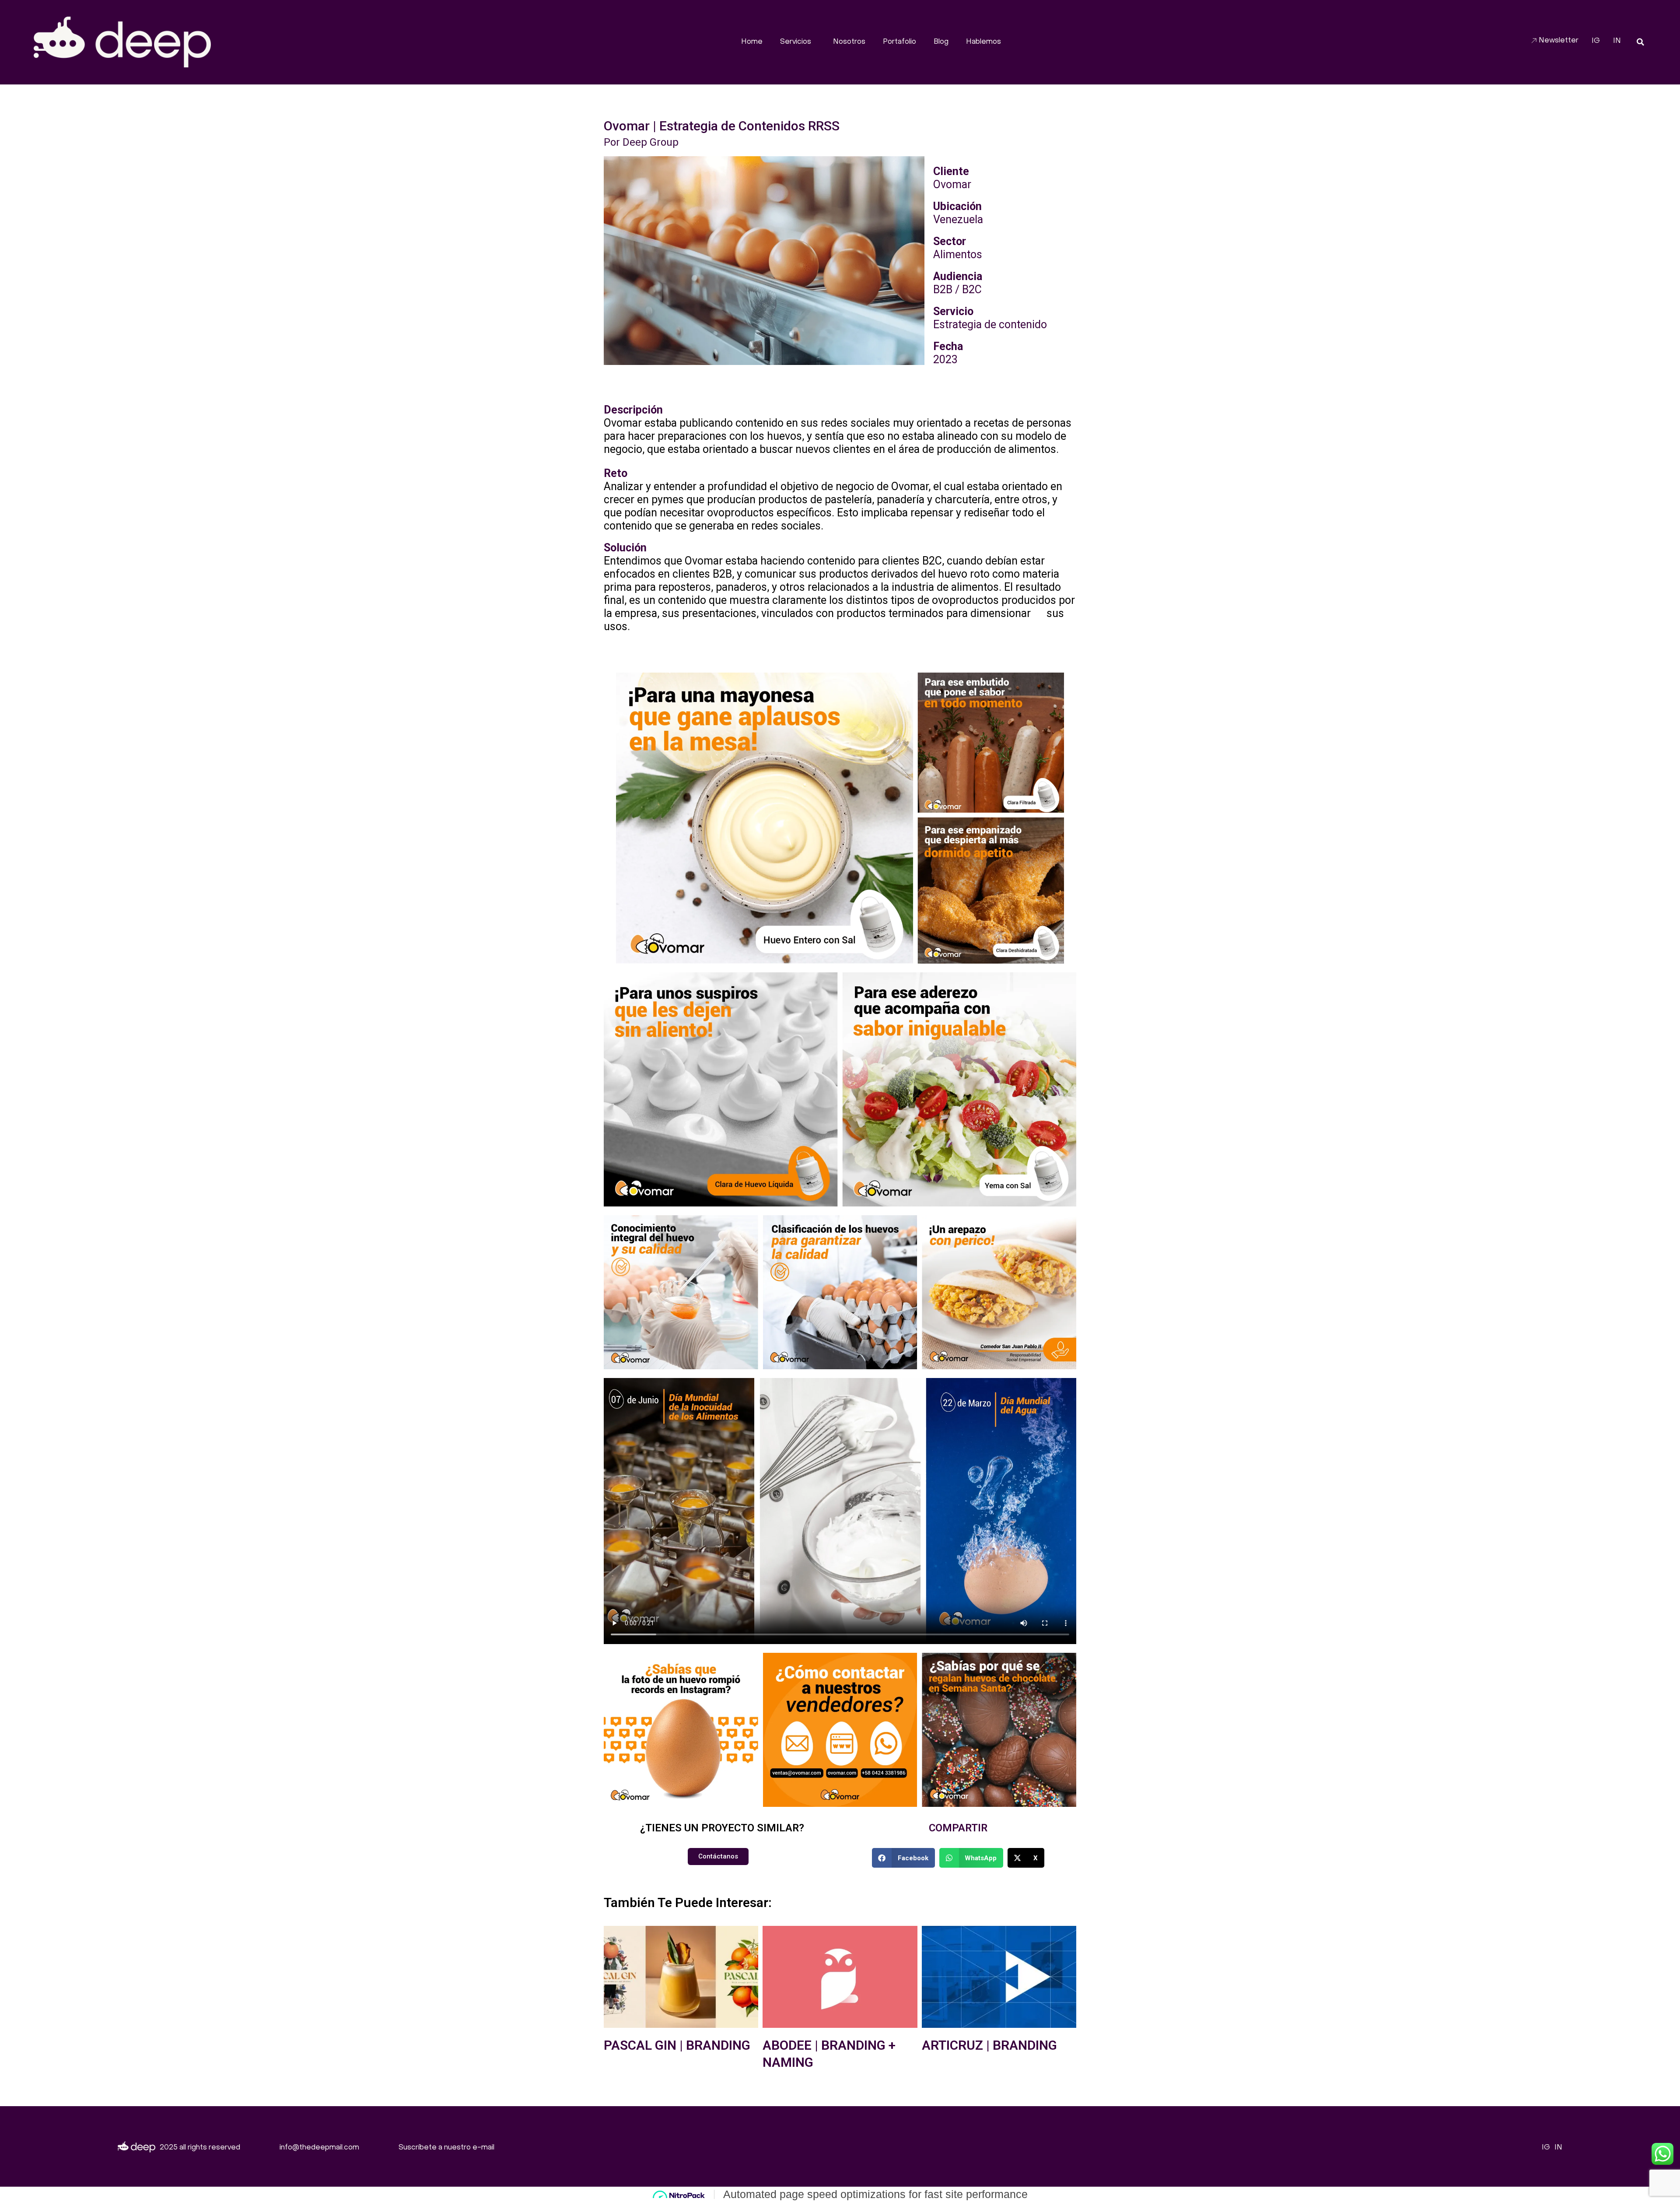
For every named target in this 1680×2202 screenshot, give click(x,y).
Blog (941, 42)
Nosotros (849, 42)
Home (752, 42)
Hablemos (983, 42)
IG (1596, 41)
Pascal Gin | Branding (677, 2045)
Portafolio (899, 42)
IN (1617, 41)
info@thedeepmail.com (319, 2148)
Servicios (796, 42)
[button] (1640, 42)
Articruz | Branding (989, 2045)
